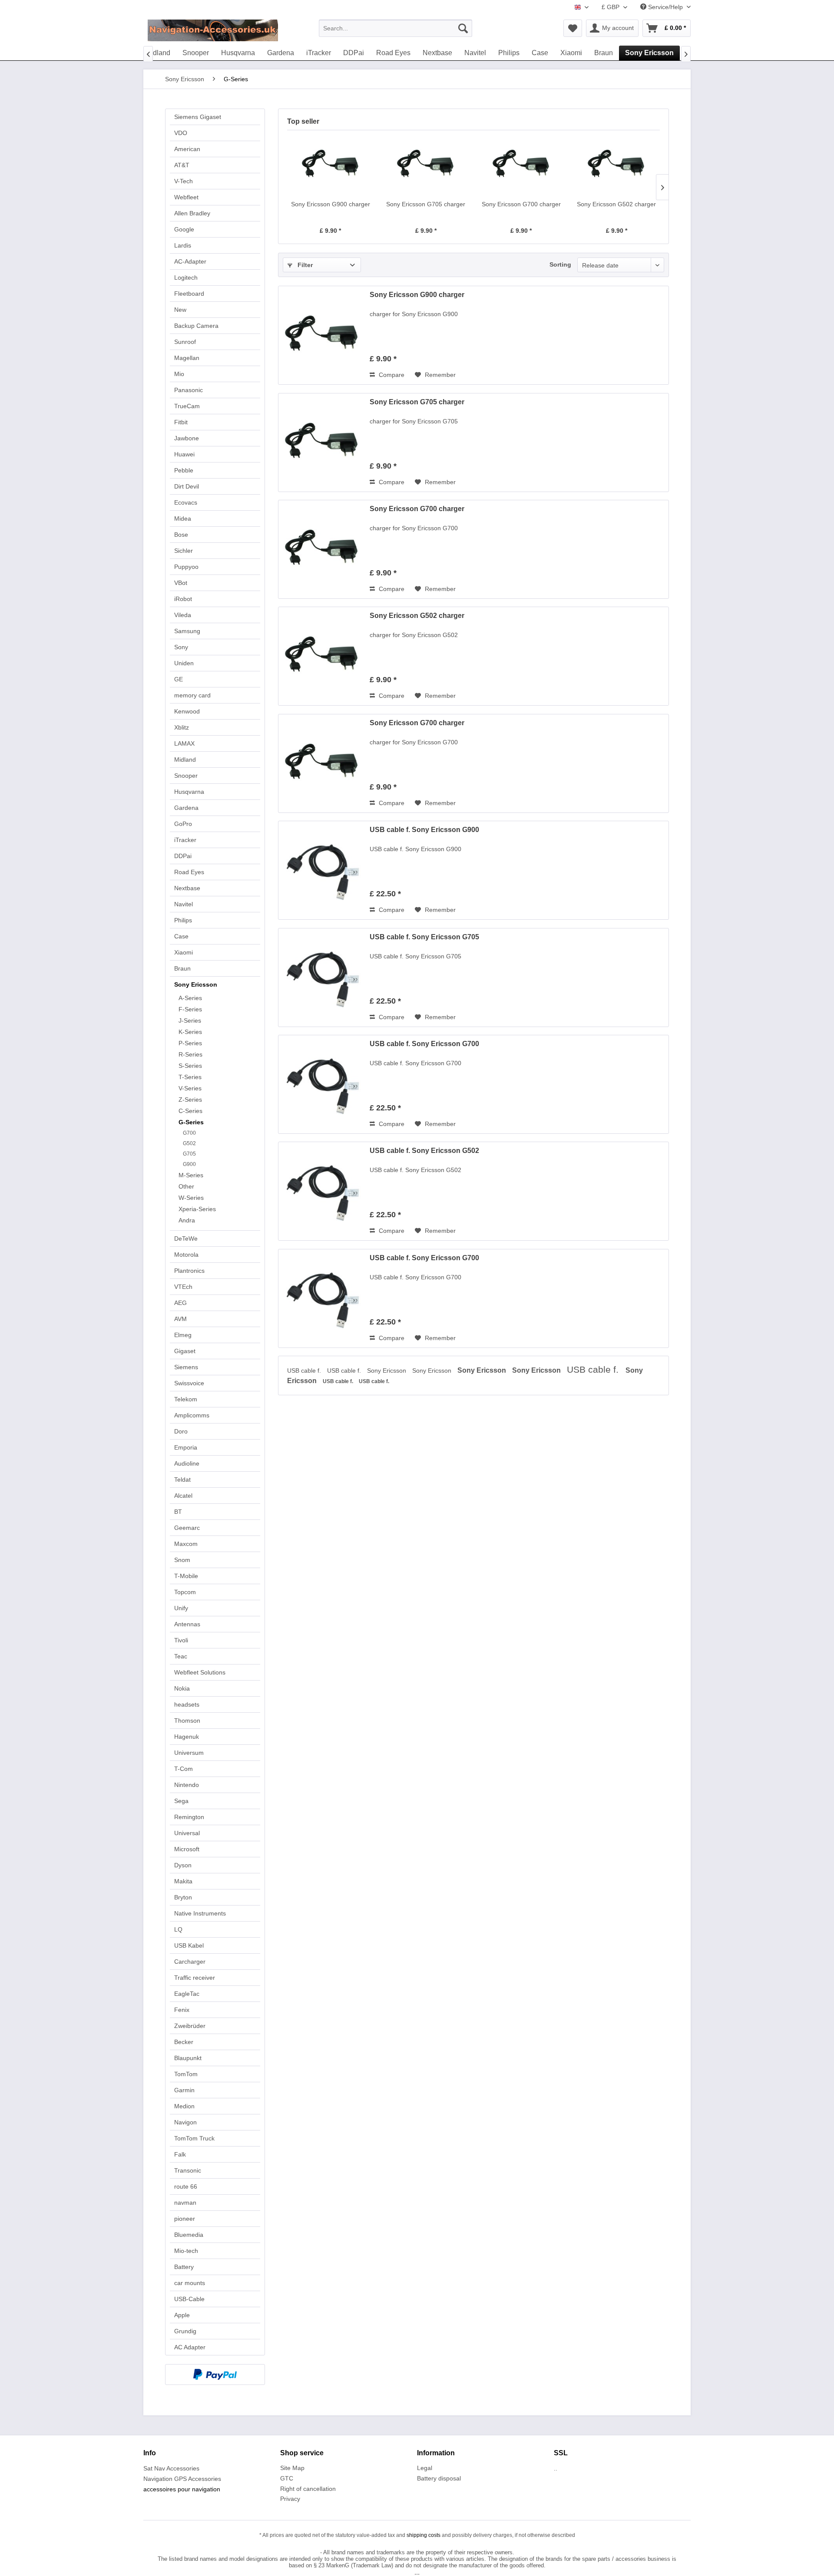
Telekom (186, 1399)
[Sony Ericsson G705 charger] (426, 165)
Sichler (184, 551)
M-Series (191, 1175)
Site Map (292, 2468)
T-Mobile (186, 1576)
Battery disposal (439, 2478)
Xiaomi (184, 952)
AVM (180, 1319)
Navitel (184, 904)
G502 (189, 1143)
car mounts (190, 2283)
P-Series (190, 1043)
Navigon (185, 2122)
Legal (425, 2468)
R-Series (190, 1054)
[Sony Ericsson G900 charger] (331, 165)
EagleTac (187, 1994)
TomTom (186, 2074)
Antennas (187, 1624)
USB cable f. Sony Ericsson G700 (424, 1044)
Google (184, 229)
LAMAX (184, 743)
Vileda (183, 615)
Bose (181, 535)
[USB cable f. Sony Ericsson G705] (322, 978)
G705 (189, 1154)
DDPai (183, 856)
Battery (184, 2267)
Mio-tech (186, 2251)
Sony (181, 647)
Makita (183, 1881)
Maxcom (186, 1544)
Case (181, 936)
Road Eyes (189, 872)
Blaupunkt (188, 2058)
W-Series (191, 1198)
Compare (391, 375)
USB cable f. (305, 1371)
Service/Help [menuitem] (665, 7)
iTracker (185, 840)
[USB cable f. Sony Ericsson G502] (322, 1191)
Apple (182, 2315)
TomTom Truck (194, 2138)
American (187, 149)
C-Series (190, 1111)
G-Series (191, 1122)
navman (185, 2203)
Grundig (185, 2331)
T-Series (190, 1077)
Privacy (290, 2499)
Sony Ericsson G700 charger (521, 204)
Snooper (186, 776)
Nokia (182, 1688)
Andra (187, 1220)
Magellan (187, 358)
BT (178, 1512)
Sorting (560, 264)
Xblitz (182, 727)
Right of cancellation (308, 2489)
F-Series (190, 1009)
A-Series (190, 998)
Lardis (183, 245)
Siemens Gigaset (198, 117)
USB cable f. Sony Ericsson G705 (424, 937)
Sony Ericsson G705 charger (426, 204)
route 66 (186, 2186)
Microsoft (187, 1849)
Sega (181, 1801)
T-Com (184, 1769)
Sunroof (185, 342)
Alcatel (183, 1496)
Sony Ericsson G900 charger (331, 204)
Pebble (184, 470)
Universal (187, 1833)
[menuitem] (395, 28)
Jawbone (187, 438)
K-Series (190, 1032)
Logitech (186, 277)
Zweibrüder (190, 2026)
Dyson (183, 1865)
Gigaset (185, 1351)
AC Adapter (190, 2347)
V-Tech (184, 181)
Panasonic (189, 390)
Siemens (186, 1367)
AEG (180, 1303)
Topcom (185, 1592)
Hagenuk (187, 1737)
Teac (181, 1656)
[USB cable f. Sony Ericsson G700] (322, 1084)
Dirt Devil (187, 486)
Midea (183, 519)
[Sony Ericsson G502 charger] (617, 165)
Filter (304, 265)
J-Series (190, 1020)
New (180, 310)
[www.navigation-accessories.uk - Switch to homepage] (213, 30)
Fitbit (181, 422)
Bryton (183, 1897)
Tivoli (181, 1640)
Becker (184, 2042)
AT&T (182, 165)
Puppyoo (186, 567)
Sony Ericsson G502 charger (616, 204)
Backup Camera (196, 326)
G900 (189, 1164)
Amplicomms (192, 1415)
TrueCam (187, 406)
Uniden (184, 663)
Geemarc (187, 1528)
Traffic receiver (195, 1978)
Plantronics (189, 1271)
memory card (192, 695)
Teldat (182, 1480)
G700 (189, 1133)
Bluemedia (189, 2235)
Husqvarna (189, 792)
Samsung (187, 631)
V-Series (190, 1088)
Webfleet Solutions (200, 1672)
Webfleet (186, 197)
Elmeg (183, 1335)
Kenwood (187, 711)
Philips (183, 920)
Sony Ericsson (196, 984)
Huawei (184, 454)
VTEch (183, 1287)
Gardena (186, 808)
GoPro (183, 824)
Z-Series (190, 1100)
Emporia (186, 1447)
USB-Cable (189, 2299)
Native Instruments (200, 1913)
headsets (187, 1704)
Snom (182, 1560)
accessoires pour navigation (182, 2489)
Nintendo (187, 1785)
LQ (178, 1929)
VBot (181, 583)
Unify (181, 1608)
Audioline (187, 1463)
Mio (179, 374)
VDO (181, 133)
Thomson (187, 1721)
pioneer (185, 2219)
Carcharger (190, 1962)
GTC (287, 2478)
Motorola (186, 1255)
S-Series (190, 1066)
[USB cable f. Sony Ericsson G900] (322, 870)
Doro (181, 1431)
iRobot (183, 599)
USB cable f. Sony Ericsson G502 (424, 1151)
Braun (182, 968)
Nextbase (187, 888)
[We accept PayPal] (215, 2375)
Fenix (182, 2010)
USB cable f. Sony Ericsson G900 (424, 830)
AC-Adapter (190, 261)
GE (179, 679)
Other (186, 1186)
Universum (189, 1753)
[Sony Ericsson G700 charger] (521, 165)
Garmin (184, 2090)
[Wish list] (573, 28)
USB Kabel (189, 1945)
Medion (184, 2106)
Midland (185, 760)
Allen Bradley (192, 213)
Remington (189, 1817)
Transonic (188, 2170)
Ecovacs (186, 502)
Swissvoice (189, 1383)
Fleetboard (189, 294)
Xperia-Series (197, 1209)
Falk (180, 2154)
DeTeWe (186, 1238)
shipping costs (424, 2535)
